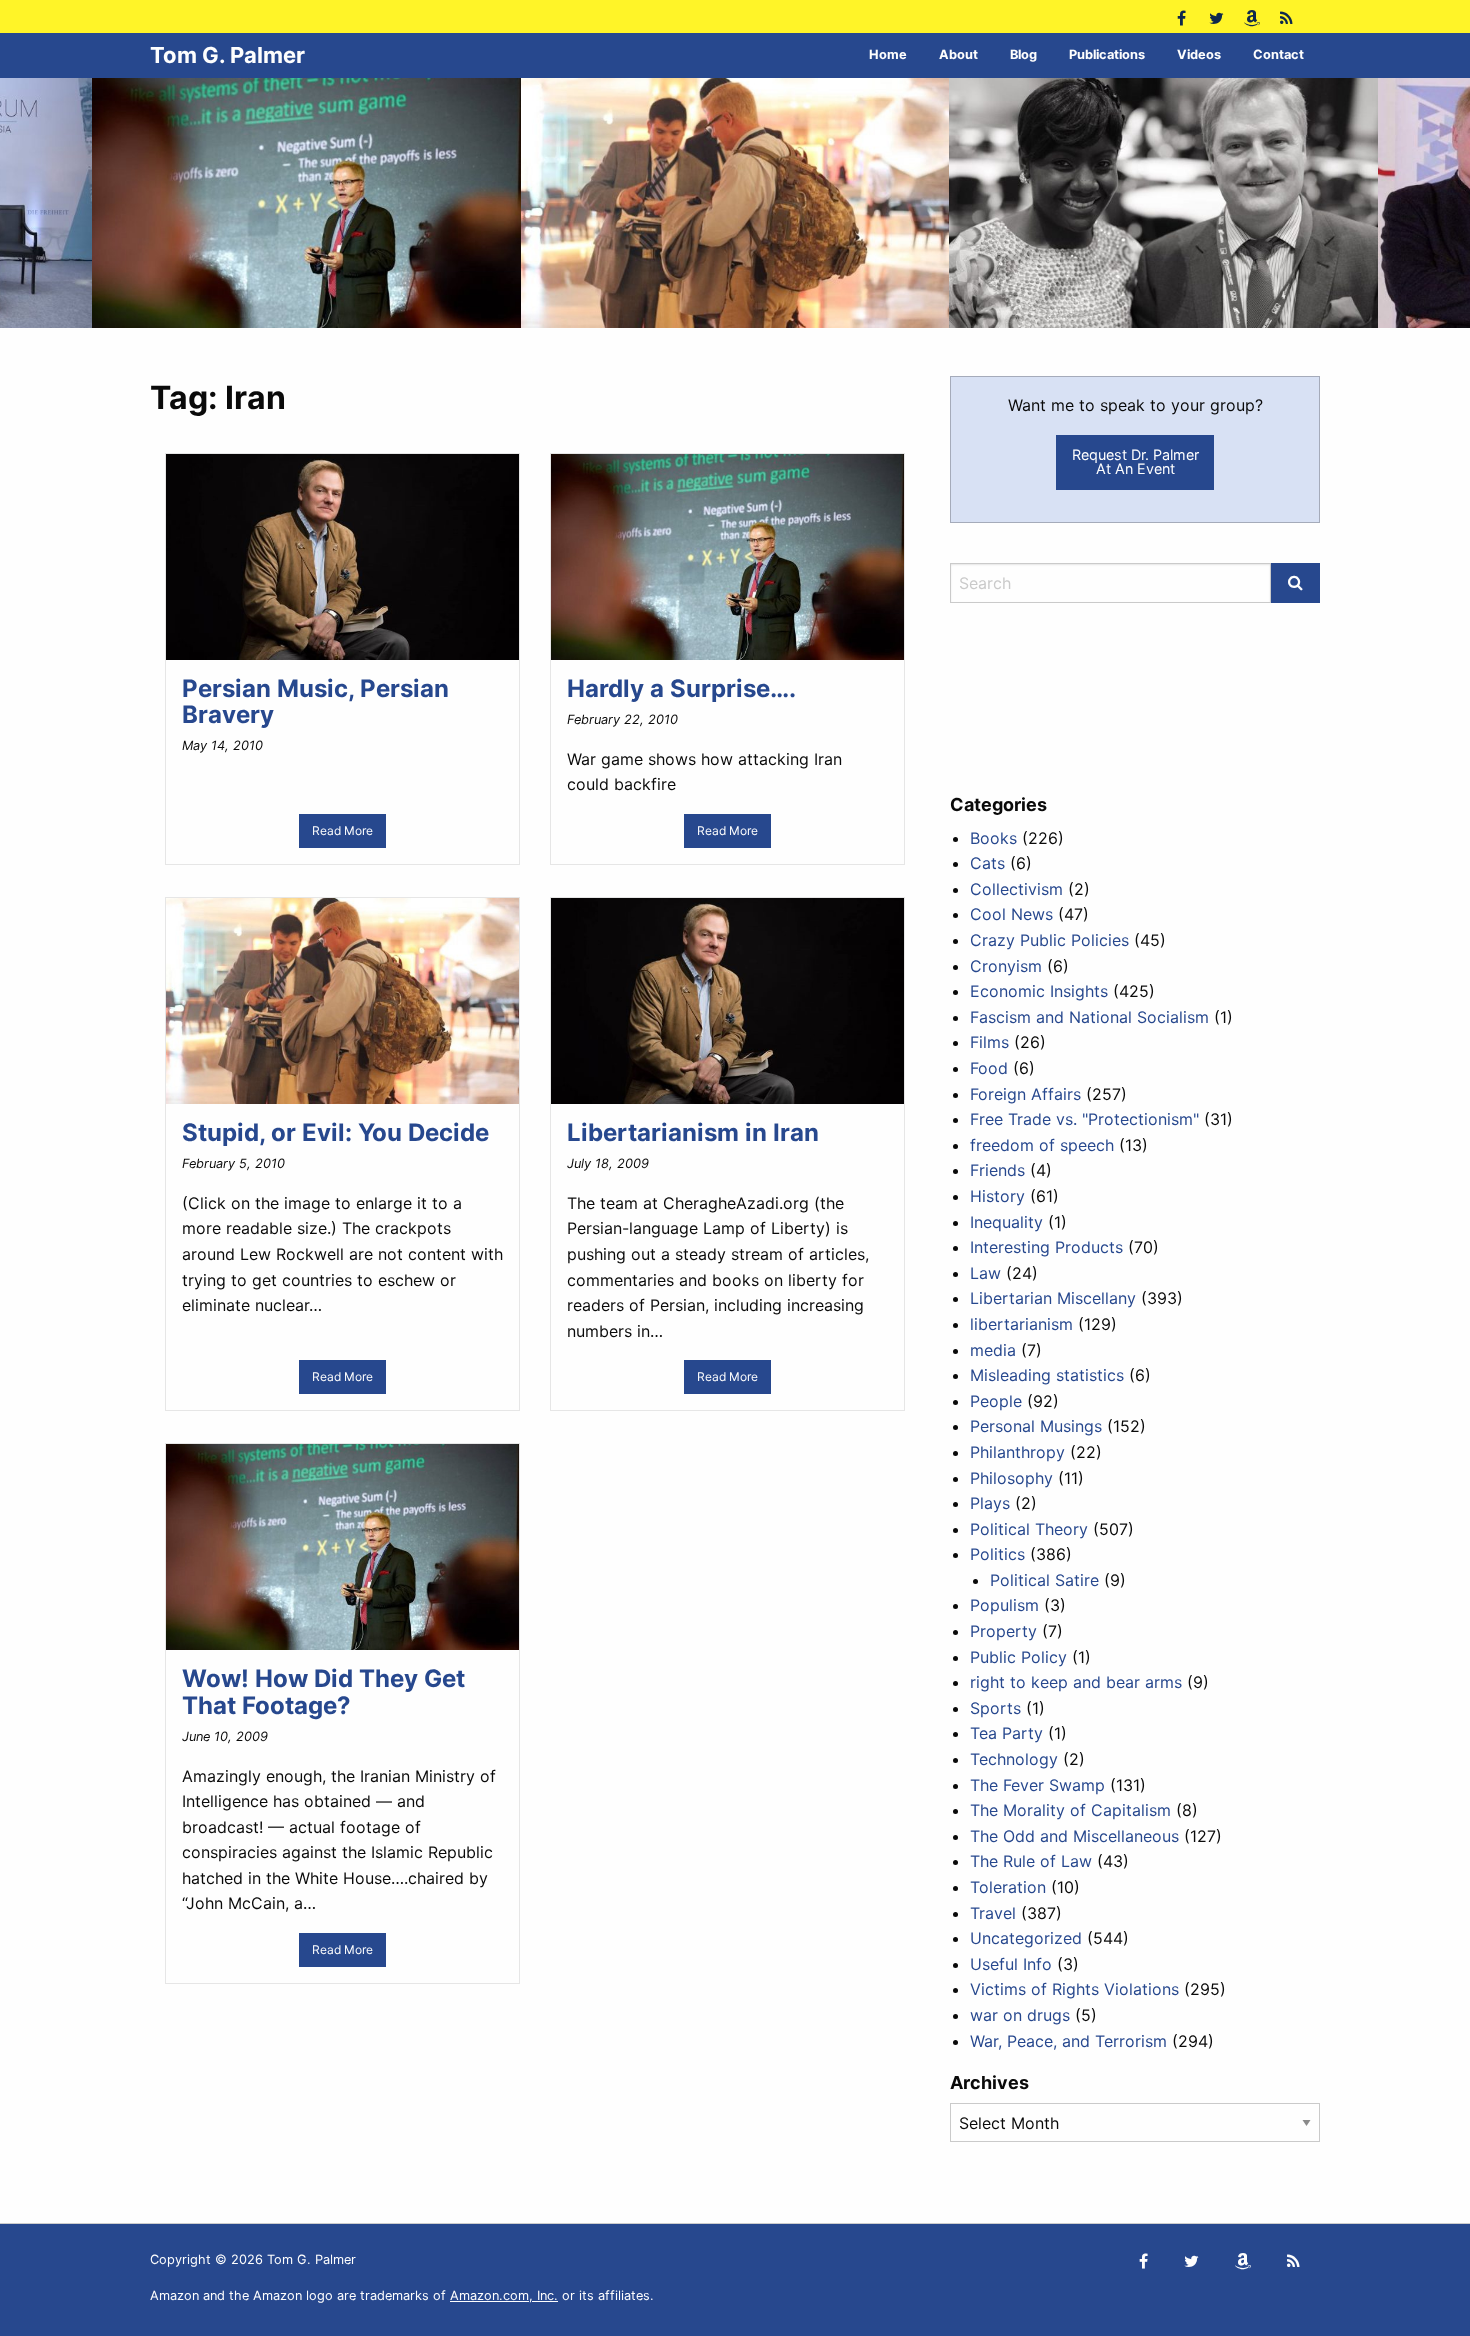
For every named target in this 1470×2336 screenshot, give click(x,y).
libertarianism (1021, 1324)
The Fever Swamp (1037, 1785)
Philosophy (1011, 1478)
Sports (995, 1708)
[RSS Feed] (1286, 16)
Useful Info (1011, 1964)
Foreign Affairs (1025, 1094)
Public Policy (1018, 1657)
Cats (987, 863)
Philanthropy (1017, 1452)
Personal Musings (1036, 1426)
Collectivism (1016, 889)
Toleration (1008, 1887)
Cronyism (1006, 966)
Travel (993, 1913)
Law (985, 1273)
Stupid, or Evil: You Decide (335, 1132)
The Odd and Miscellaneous (1074, 1836)
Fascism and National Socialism (1089, 1017)
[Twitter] (1216, 16)
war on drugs (1020, 2015)
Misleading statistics (1047, 1375)
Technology (1014, 1759)
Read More (342, 830)
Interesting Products (1046, 1247)
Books (993, 838)
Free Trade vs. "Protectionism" (1084, 1119)
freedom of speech (1042, 1145)
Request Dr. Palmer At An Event (1135, 461)
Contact (1278, 54)
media (993, 1350)
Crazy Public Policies (1049, 940)
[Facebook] (1181, 16)
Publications (1107, 54)
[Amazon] (1251, 16)
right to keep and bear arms (1076, 1682)
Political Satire (1044, 1580)
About (958, 54)
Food (989, 1068)
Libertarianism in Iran (693, 1132)
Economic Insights (1039, 991)
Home (888, 54)
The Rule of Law (1031, 1861)
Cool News (1011, 914)
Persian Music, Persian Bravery (315, 701)
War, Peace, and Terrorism (1068, 2041)
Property (1003, 1631)
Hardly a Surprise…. (681, 688)
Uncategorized (1026, 1938)
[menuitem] (888, 55)
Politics (997, 1554)
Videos (1199, 54)
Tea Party (1006, 1733)
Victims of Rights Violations (1074, 1989)
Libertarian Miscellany (1053, 1298)
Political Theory (1029, 1529)
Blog (1023, 54)
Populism (1004, 1605)
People (996, 1401)
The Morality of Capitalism (1070, 1810)
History (997, 1196)
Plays (990, 1503)
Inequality (1006, 1222)
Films (989, 1042)
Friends (997, 1170)
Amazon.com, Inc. (504, 2295)
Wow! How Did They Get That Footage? (323, 1691)
